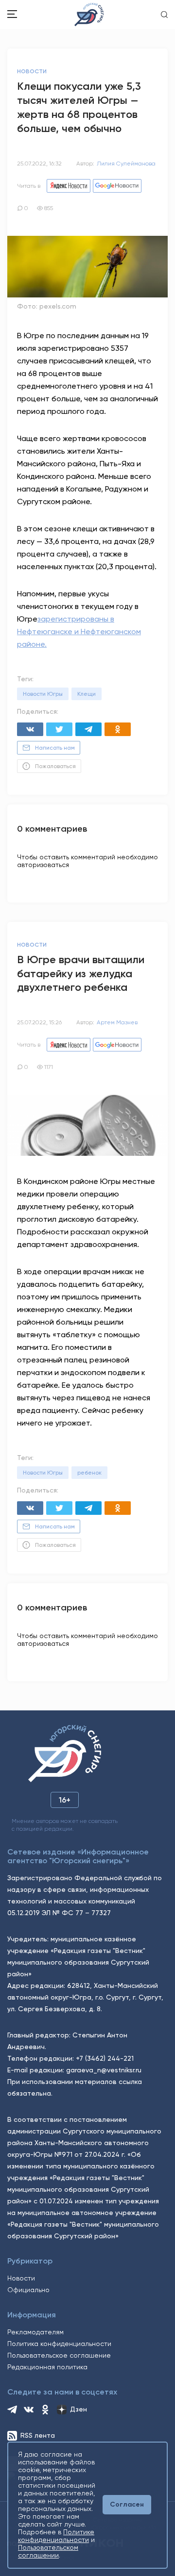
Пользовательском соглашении (48, 2551)
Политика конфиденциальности (59, 2344)
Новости (21, 2278)
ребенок (89, 1473)
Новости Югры (43, 694)
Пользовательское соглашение (59, 2355)
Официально (28, 2290)
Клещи (87, 694)
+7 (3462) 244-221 (105, 2058)
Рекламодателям (35, 2332)
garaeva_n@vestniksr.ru (104, 2070)
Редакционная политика (47, 2367)
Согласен (127, 2504)
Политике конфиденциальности (56, 2536)
